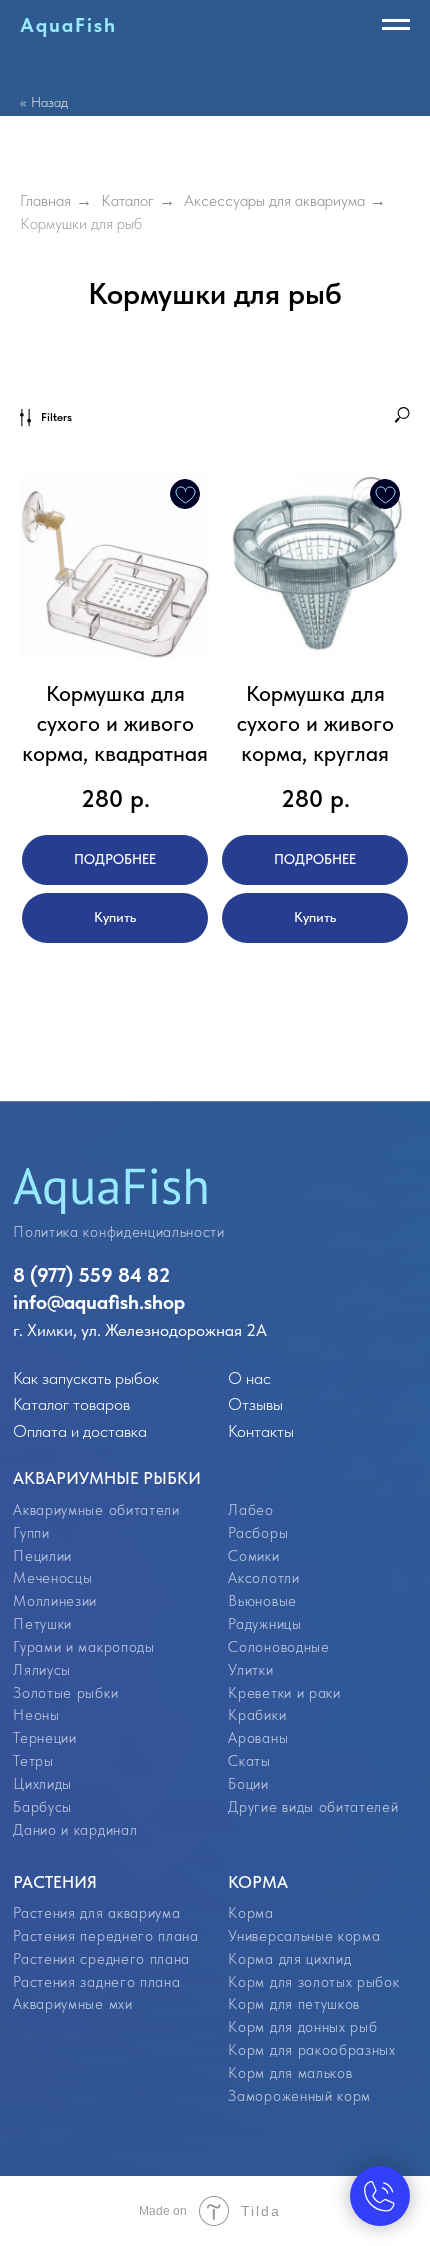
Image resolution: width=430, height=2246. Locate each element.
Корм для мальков (290, 2073)
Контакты (261, 1430)
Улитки (250, 1670)
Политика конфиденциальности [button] (118, 1232)
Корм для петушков (293, 2004)
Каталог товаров (71, 1403)
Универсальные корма (304, 1936)
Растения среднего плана (101, 1959)
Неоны (36, 1715)
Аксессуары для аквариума (274, 200)
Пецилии (42, 1556)
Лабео (250, 1510)
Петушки (42, 1624)
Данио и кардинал (75, 1830)
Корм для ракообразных (311, 2050)
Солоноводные (278, 1647)
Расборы (258, 1533)
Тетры (33, 1761)
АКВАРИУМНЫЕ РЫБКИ (107, 1477)
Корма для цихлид (289, 1959)
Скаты (249, 1761)
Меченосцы (52, 1578)
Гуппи (31, 1533)
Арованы (258, 1738)
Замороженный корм (299, 2096)
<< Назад (44, 102)
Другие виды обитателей (313, 1807)
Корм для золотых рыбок (313, 1982)
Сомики (253, 1556)
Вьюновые (262, 1601)
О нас (249, 1377)
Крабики (257, 1715)
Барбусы (42, 1807)
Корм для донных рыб (302, 2027)
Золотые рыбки (65, 1693)
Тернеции (44, 1738)
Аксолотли (263, 1578)
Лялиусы (42, 1670)
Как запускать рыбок (86, 1377)
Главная (45, 200)
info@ (38, 1302)
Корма (250, 1913)
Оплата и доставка (80, 1430)
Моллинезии (55, 1601)
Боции (248, 1784)
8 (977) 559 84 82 (91, 1275)
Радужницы (264, 1624)
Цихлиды (42, 1784)
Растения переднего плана (105, 1936)
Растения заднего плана (96, 1982)
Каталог (127, 200)
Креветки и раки (284, 1693)
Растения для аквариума (96, 1913)
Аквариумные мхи (72, 2004)
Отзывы (255, 1403)
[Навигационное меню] (396, 25)
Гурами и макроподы (83, 1647)
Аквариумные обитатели (96, 1510)
